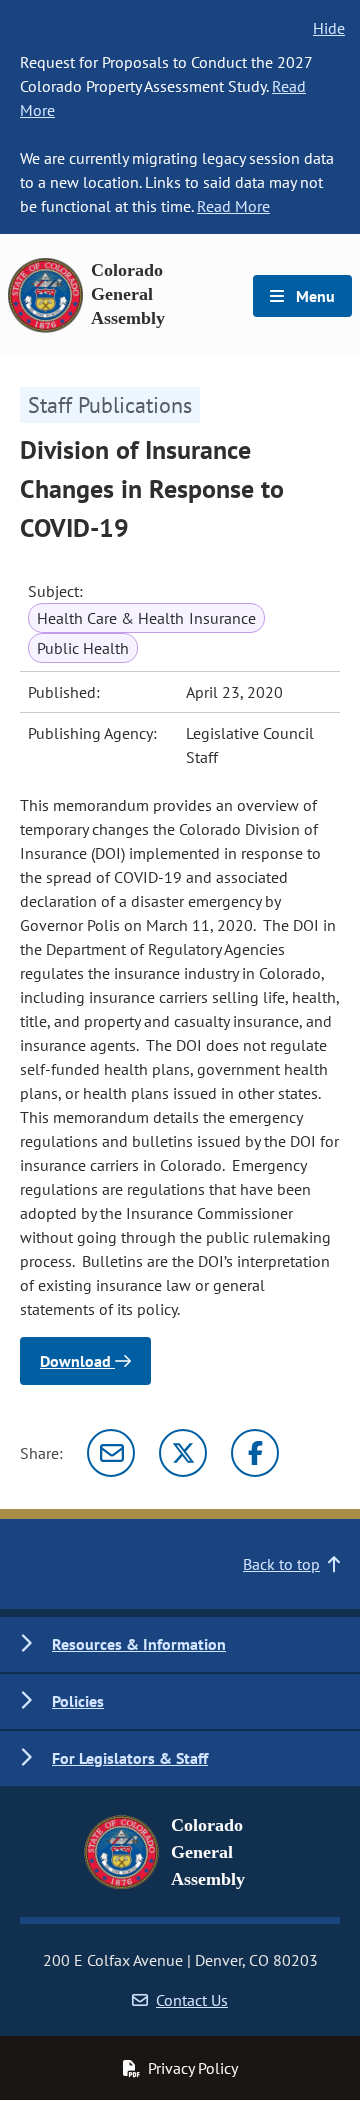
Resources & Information (139, 1644)
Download (77, 1361)
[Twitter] (183, 1453)
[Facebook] (255, 1453)
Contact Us (192, 2000)
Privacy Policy (193, 2068)
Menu (313, 296)
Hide (329, 28)
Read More (233, 206)
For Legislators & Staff (130, 1758)
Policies (78, 1701)
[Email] (111, 1453)
